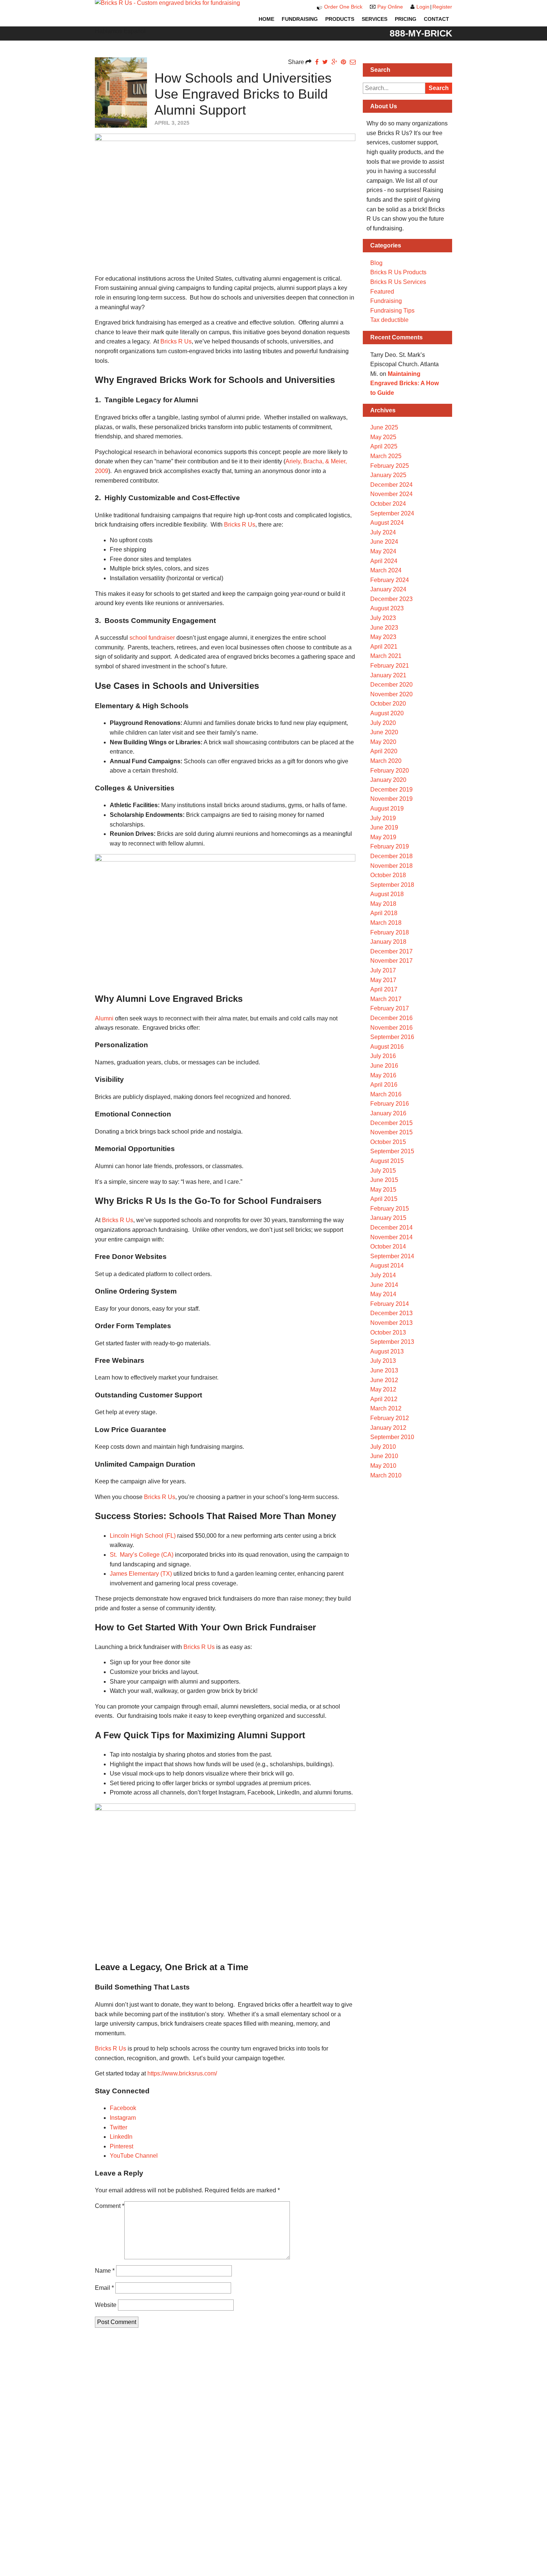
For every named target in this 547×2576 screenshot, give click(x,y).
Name (105, 2271)
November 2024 (391, 494)
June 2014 (384, 1285)
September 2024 (392, 513)
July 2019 (383, 818)
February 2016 (390, 1104)
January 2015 (388, 1218)
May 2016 (383, 1075)
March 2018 (386, 923)
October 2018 (388, 875)
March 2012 (386, 1408)
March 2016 (386, 1094)
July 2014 (383, 1275)
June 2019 (384, 827)
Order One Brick (343, 7)
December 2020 (391, 685)
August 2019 (387, 808)
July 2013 (383, 1361)
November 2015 (391, 1132)
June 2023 (384, 628)
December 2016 (391, 1018)
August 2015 (387, 1161)
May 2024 (383, 551)
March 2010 (386, 1475)
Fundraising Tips (392, 311)
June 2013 (384, 1370)
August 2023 (387, 608)
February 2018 (390, 932)
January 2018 (388, 942)
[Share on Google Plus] (334, 62)
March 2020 (386, 761)
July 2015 (383, 1171)
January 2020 (388, 780)
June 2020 (384, 732)
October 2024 (388, 504)
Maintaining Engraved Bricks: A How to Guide (404, 383)
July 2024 (383, 532)
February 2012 (390, 1418)
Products (340, 19)
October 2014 (388, 1247)
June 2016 (384, 1066)
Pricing (406, 19)
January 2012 (388, 1428)
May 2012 (383, 1389)
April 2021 (384, 647)
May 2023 (383, 637)
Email (104, 2288)
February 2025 (390, 466)
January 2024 (388, 589)
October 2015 (388, 1142)
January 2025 (388, 475)
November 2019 (391, 799)
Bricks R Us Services (398, 282)
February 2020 (390, 771)
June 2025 (384, 427)
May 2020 (383, 742)
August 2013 (387, 1351)
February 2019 (390, 846)
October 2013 (388, 1332)
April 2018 (384, 913)
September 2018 (392, 885)
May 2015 (383, 1190)
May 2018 (383, 904)
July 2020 (383, 723)
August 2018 (387, 894)
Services (375, 19)
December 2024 (391, 485)
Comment (110, 2206)
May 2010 (383, 1466)
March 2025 (386, 456)
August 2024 (387, 523)
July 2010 (383, 1447)
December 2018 (391, 856)
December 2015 (391, 1123)
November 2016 (391, 1028)
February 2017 (390, 1008)
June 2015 (384, 1180)
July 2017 (383, 970)
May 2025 (383, 437)
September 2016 (392, 1037)
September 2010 (392, 1437)
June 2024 (384, 542)
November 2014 (391, 1237)
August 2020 (387, 713)
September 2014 (392, 1256)
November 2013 (391, 1323)
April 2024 (384, 561)
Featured (382, 292)
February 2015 (390, 1209)
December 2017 (391, 951)
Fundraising (300, 19)
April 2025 (384, 446)
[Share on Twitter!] (325, 62)
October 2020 (388, 704)
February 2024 (390, 580)
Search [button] (439, 88)
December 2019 (391, 790)
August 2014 (387, 1265)
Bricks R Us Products (398, 272)
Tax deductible (389, 320)
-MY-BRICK (421, 33)
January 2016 (388, 1113)
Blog (376, 263)
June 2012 (384, 1380)
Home (266, 19)
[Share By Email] (353, 62)
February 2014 (390, 1304)
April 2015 (384, 1199)
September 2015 (392, 1151)
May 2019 (383, 837)
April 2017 (384, 989)
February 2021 (390, 666)
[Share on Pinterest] (343, 62)
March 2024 (386, 570)
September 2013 (392, 1342)
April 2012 (384, 1399)
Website (106, 2305)
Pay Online (390, 7)
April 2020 (384, 751)
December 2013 (391, 1313)
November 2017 (391, 961)
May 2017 (383, 980)
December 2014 (391, 1228)
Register (442, 7)
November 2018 (391, 866)
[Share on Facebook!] (317, 62)
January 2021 (388, 675)
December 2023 (391, 599)
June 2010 (384, 1456)
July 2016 (383, 1056)
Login (423, 7)
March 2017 (386, 999)
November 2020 (391, 694)
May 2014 (383, 1294)
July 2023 (383, 618)
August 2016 (387, 1047)
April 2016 (384, 1085)
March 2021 (386, 656)
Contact (436, 19)
